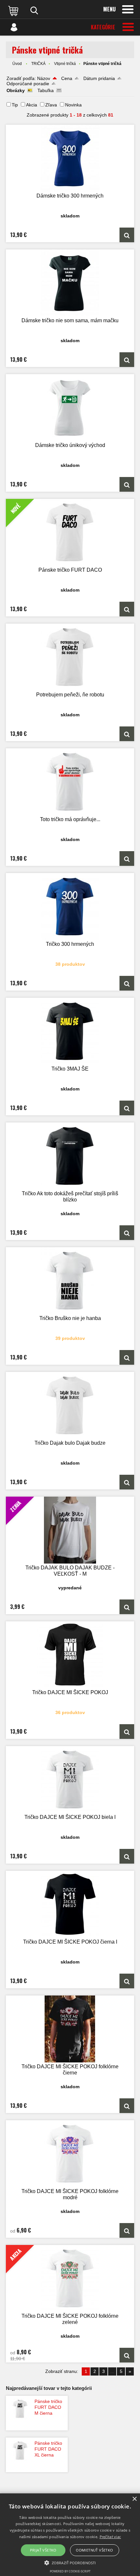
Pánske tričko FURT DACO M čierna (48, 2407)
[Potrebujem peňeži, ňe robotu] (70, 657)
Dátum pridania (99, 78)
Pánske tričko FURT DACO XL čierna (48, 2449)
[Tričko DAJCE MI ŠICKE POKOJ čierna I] (70, 1904)
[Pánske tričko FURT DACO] (127, 609)
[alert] (70, 2535)
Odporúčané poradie (28, 84)
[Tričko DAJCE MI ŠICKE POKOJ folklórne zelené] (127, 2355)
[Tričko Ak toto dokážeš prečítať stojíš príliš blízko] (70, 1156)
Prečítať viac (110, 2537)
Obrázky (16, 90)
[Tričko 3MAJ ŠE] (70, 1031)
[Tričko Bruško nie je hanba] (70, 1281)
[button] (70, 2562)
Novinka (73, 105)
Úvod (17, 64)
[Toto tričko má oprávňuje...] (70, 782)
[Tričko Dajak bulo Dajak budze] (70, 1405)
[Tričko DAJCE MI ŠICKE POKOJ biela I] (70, 1780)
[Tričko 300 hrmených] (70, 906)
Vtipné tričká (65, 64)
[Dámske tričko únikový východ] (70, 408)
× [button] (134, 2499)
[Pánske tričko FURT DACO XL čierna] (20, 2451)
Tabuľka (46, 90)
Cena (67, 78)
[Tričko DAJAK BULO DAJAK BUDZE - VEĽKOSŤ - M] (127, 1607)
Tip (15, 105)
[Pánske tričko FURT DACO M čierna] (20, 2409)
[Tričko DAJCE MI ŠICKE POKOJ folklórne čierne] (70, 2029)
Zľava (51, 105)
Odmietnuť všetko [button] (94, 2550)
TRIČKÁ (38, 64)
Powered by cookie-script (70, 2571)
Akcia (32, 105)
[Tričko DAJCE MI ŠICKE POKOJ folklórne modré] (70, 2154)
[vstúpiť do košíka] (14, 10)
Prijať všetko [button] (43, 2550)
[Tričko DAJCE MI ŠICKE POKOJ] (70, 1655)
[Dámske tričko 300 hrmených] (70, 158)
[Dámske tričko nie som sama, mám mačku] (70, 283)
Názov (44, 78)
